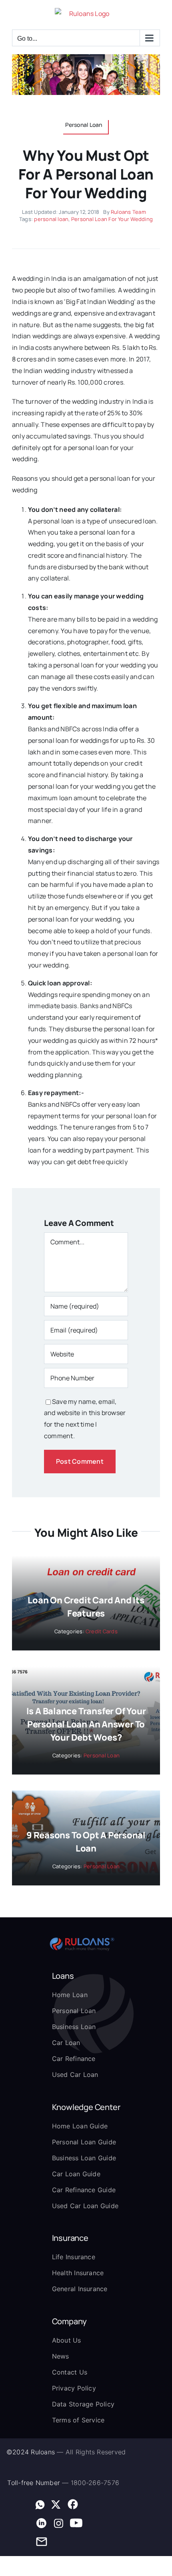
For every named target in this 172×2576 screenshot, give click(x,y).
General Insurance (80, 2289)
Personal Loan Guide (84, 2142)
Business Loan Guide (84, 2158)
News (61, 2356)
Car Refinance (74, 2059)
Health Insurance (78, 2273)
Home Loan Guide (80, 2126)
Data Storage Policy (83, 2404)
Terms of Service (78, 2420)
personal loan (51, 219)
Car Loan (66, 2043)
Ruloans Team (128, 212)
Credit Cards (102, 1631)
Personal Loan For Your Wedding (112, 219)
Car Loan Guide (76, 2174)
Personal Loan (102, 1755)
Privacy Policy (74, 2388)
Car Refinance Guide (84, 2190)
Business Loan (74, 2027)
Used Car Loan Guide (85, 2206)
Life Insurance (74, 2257)
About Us (67, 2340)
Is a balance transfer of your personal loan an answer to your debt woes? (86, 1724)
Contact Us (70, 2372)
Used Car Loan (75, 2075)
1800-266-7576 (95, 2483)
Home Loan (70, 1995)
